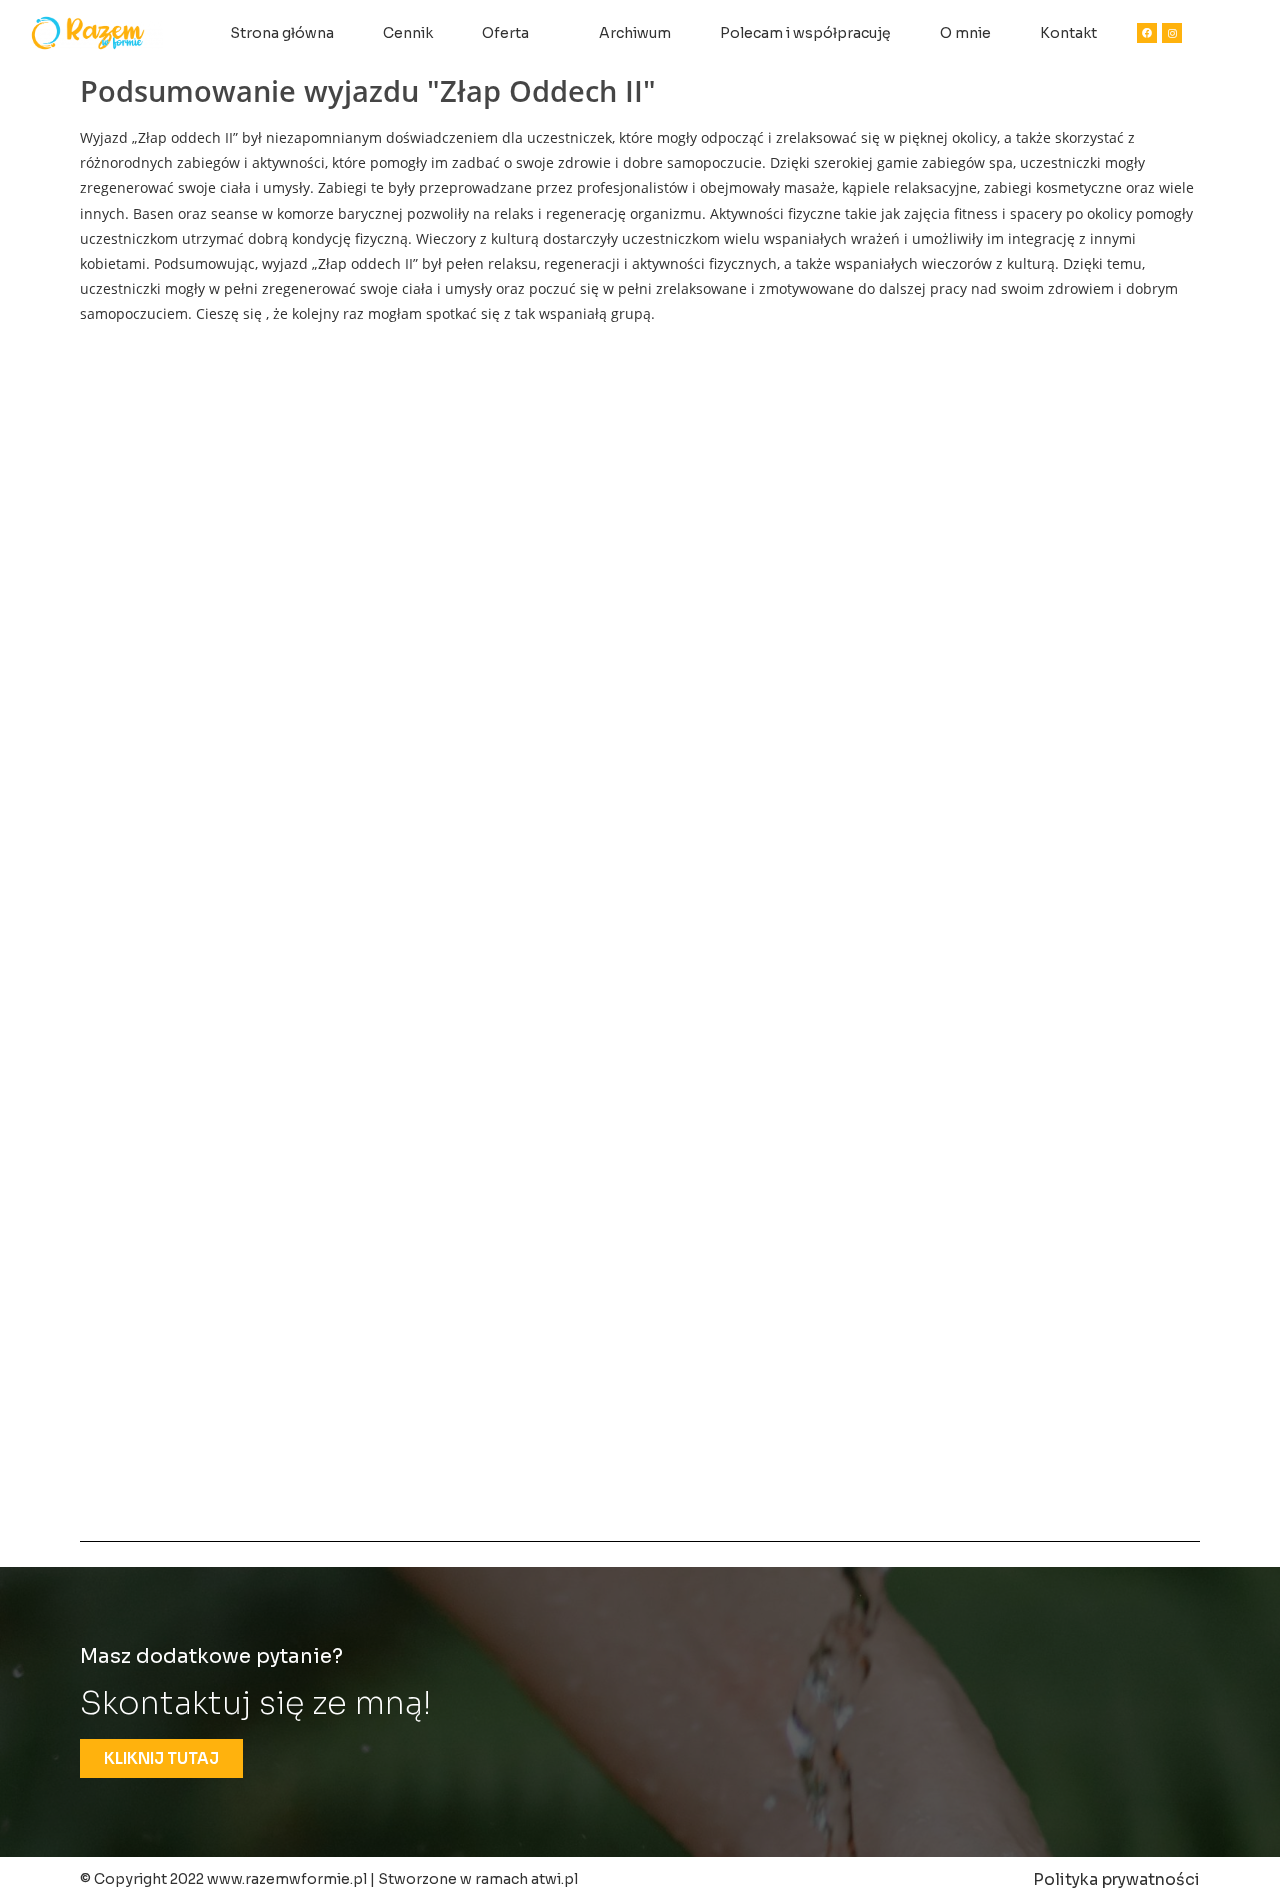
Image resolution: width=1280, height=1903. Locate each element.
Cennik (408, 33)
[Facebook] (1147, 33)
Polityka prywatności (1116, 1879)
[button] (161, 1758)
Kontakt (1068, 33)
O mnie (965, 33)
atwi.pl (554, 1879)
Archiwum (635, 33)
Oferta (505, 33)
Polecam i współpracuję (805, 33)
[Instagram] (1172, 33)
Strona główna (282, 33)
